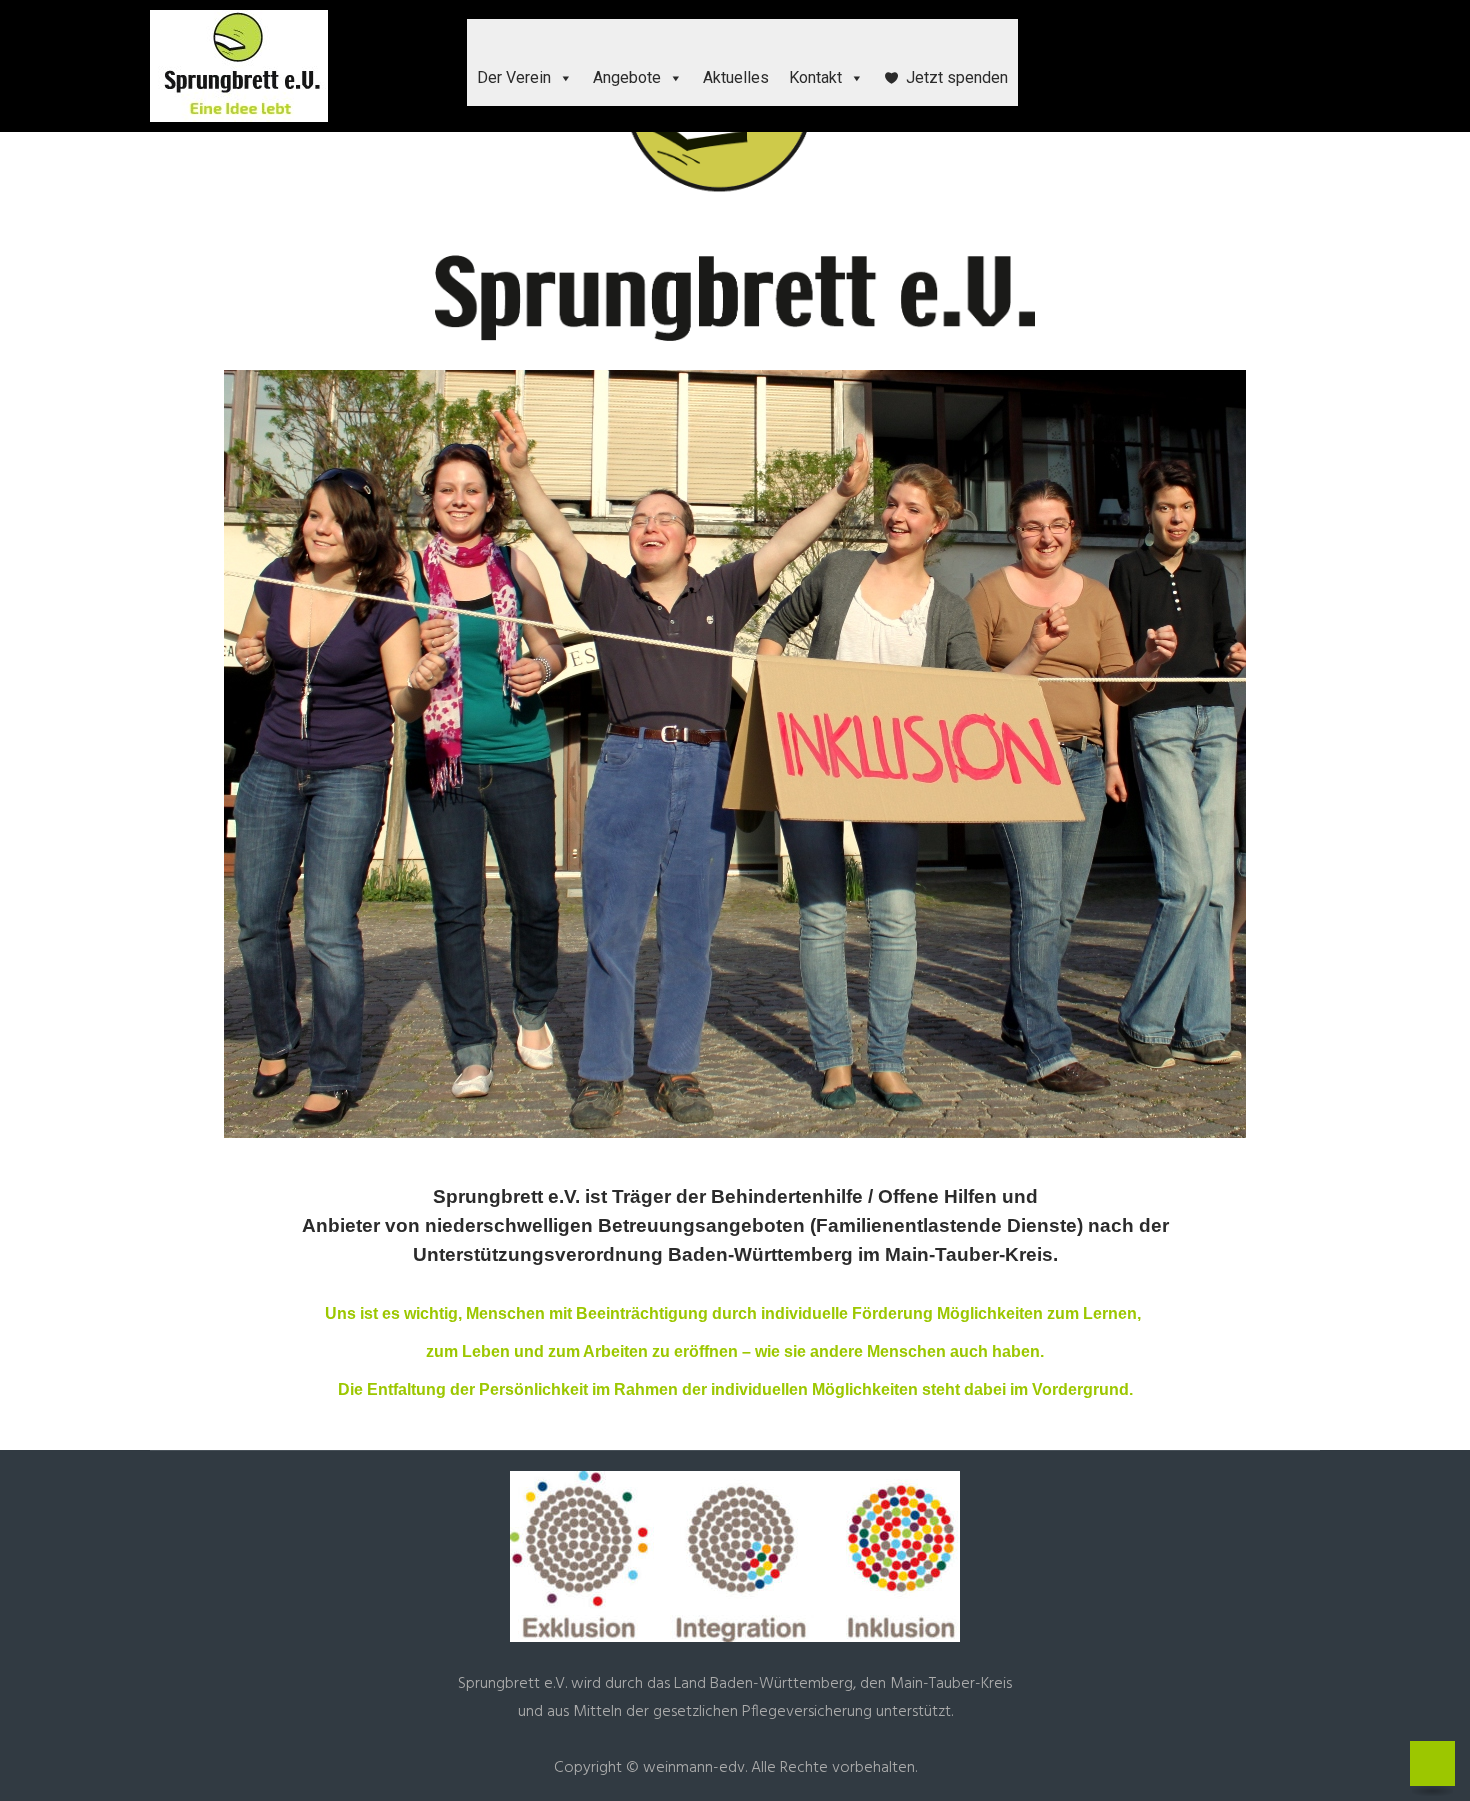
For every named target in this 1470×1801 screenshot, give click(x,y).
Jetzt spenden (957, 77)
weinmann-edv (694, 1768)
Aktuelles (736, 77)
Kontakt (815, 77)
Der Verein (514, 77)
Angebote (627, 77)
